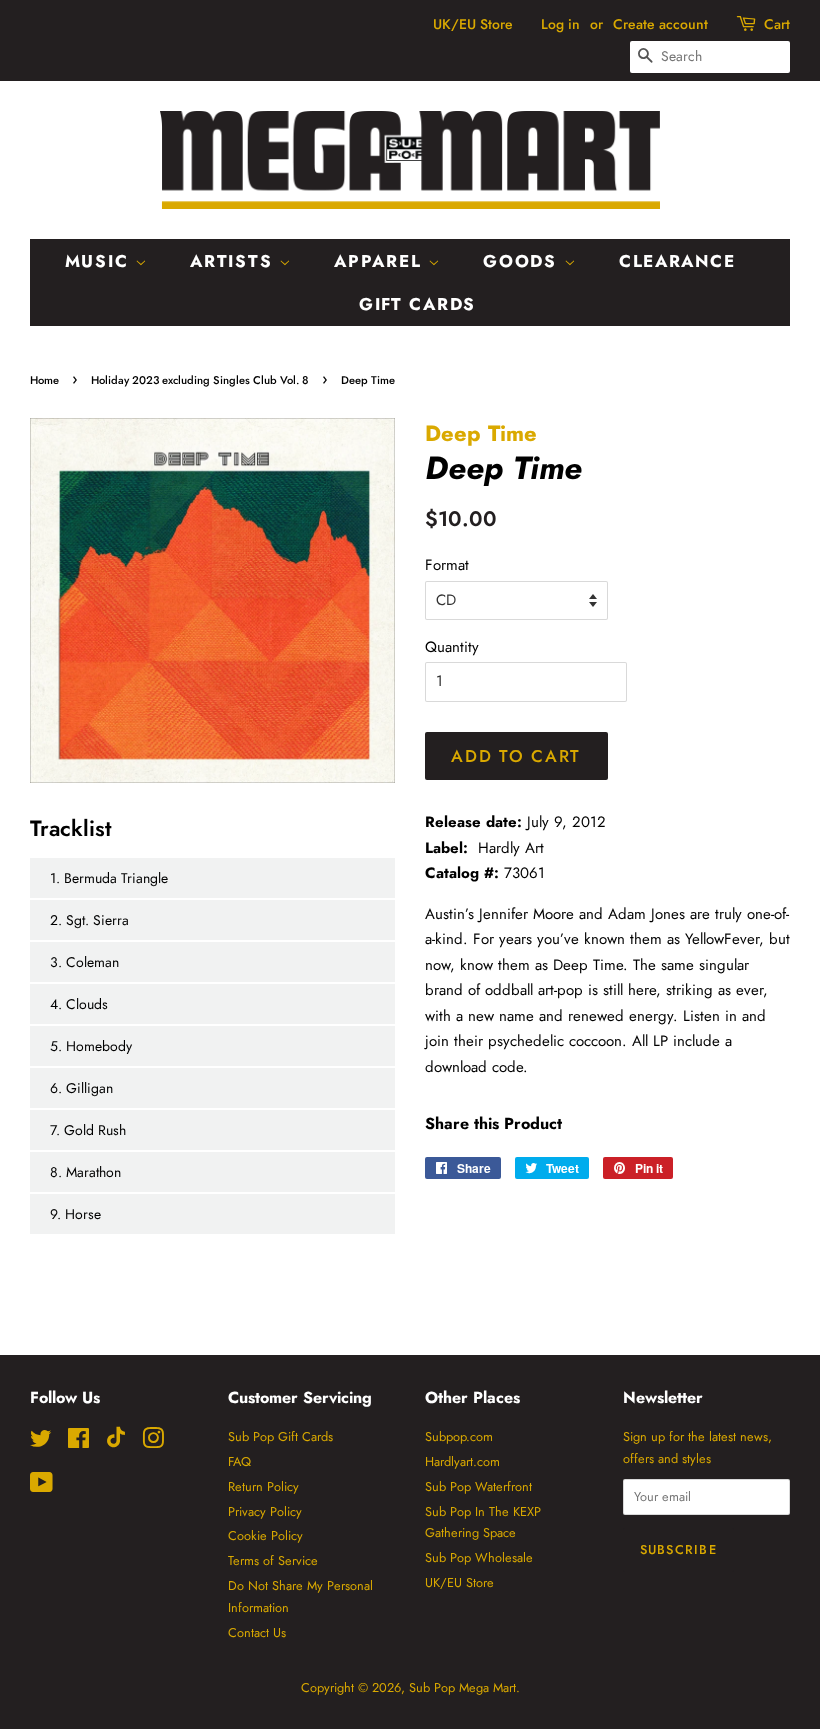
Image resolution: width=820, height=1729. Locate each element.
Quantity (452, 647)
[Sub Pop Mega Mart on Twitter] (41, 1442)
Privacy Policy (265, 1511)
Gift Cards (417, 304)
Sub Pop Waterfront (478, 1486)
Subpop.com (459, 1436)
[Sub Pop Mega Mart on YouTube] (41, 1486)
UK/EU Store (473, 24)
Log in (560, 24)
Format (447, 565)
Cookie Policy (265, 1535)
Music (100, 261)
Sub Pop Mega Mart (462, 1687)
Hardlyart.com (462, 1461)
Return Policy (263, 1486)
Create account (660, 24)
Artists (234, 261)
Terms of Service (273, 1560)
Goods (523, 261)
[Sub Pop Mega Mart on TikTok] (116, 1443)
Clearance (677, 261)
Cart (777, 24)
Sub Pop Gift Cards (280, 1436)
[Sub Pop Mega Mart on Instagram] (153, 1442)
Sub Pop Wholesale (479, 1557)
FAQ (239, 1461)
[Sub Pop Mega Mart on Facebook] (78, 1442)
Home (44, 380)
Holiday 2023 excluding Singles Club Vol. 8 (200, 380)
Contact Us (257, 1632)
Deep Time (481, 433)
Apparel (381, 261)
